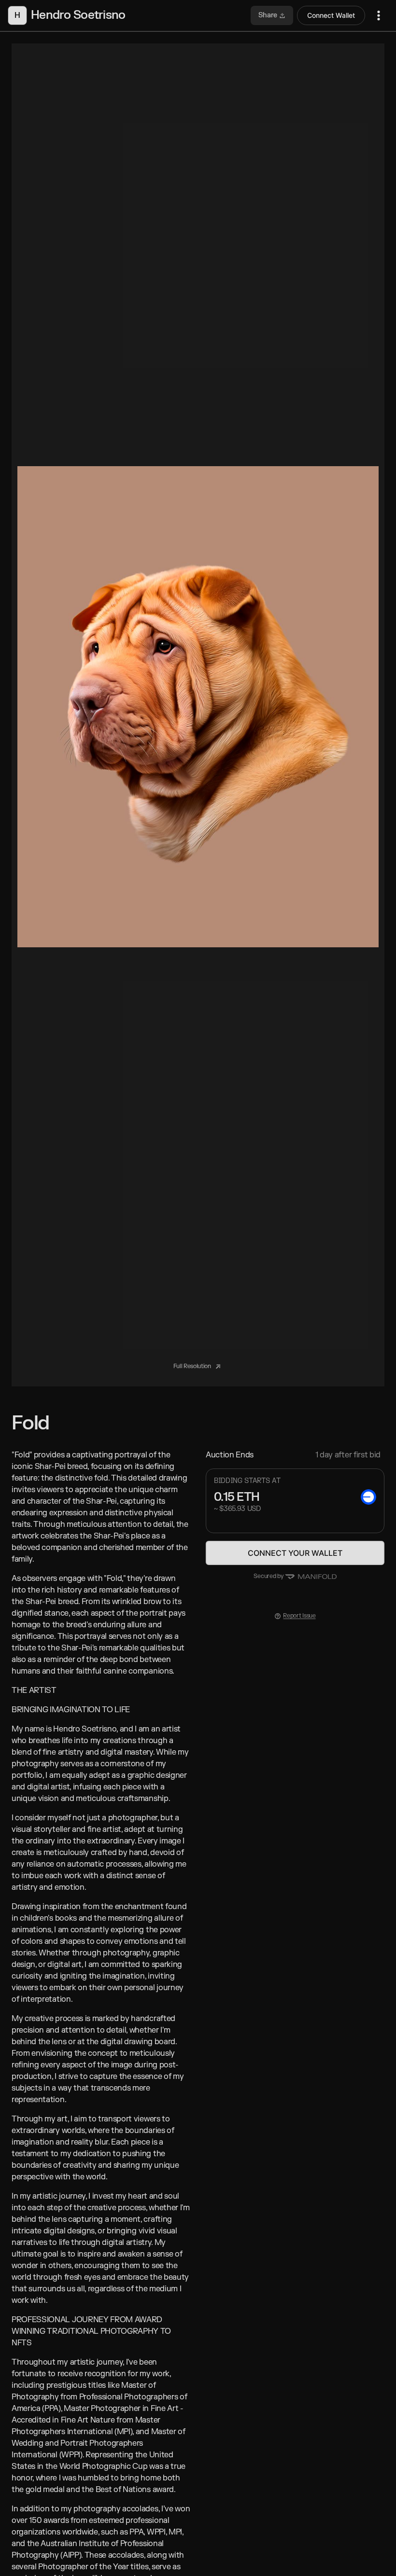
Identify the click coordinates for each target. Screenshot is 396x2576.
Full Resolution (193, 1366)
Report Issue (299, 1616)
